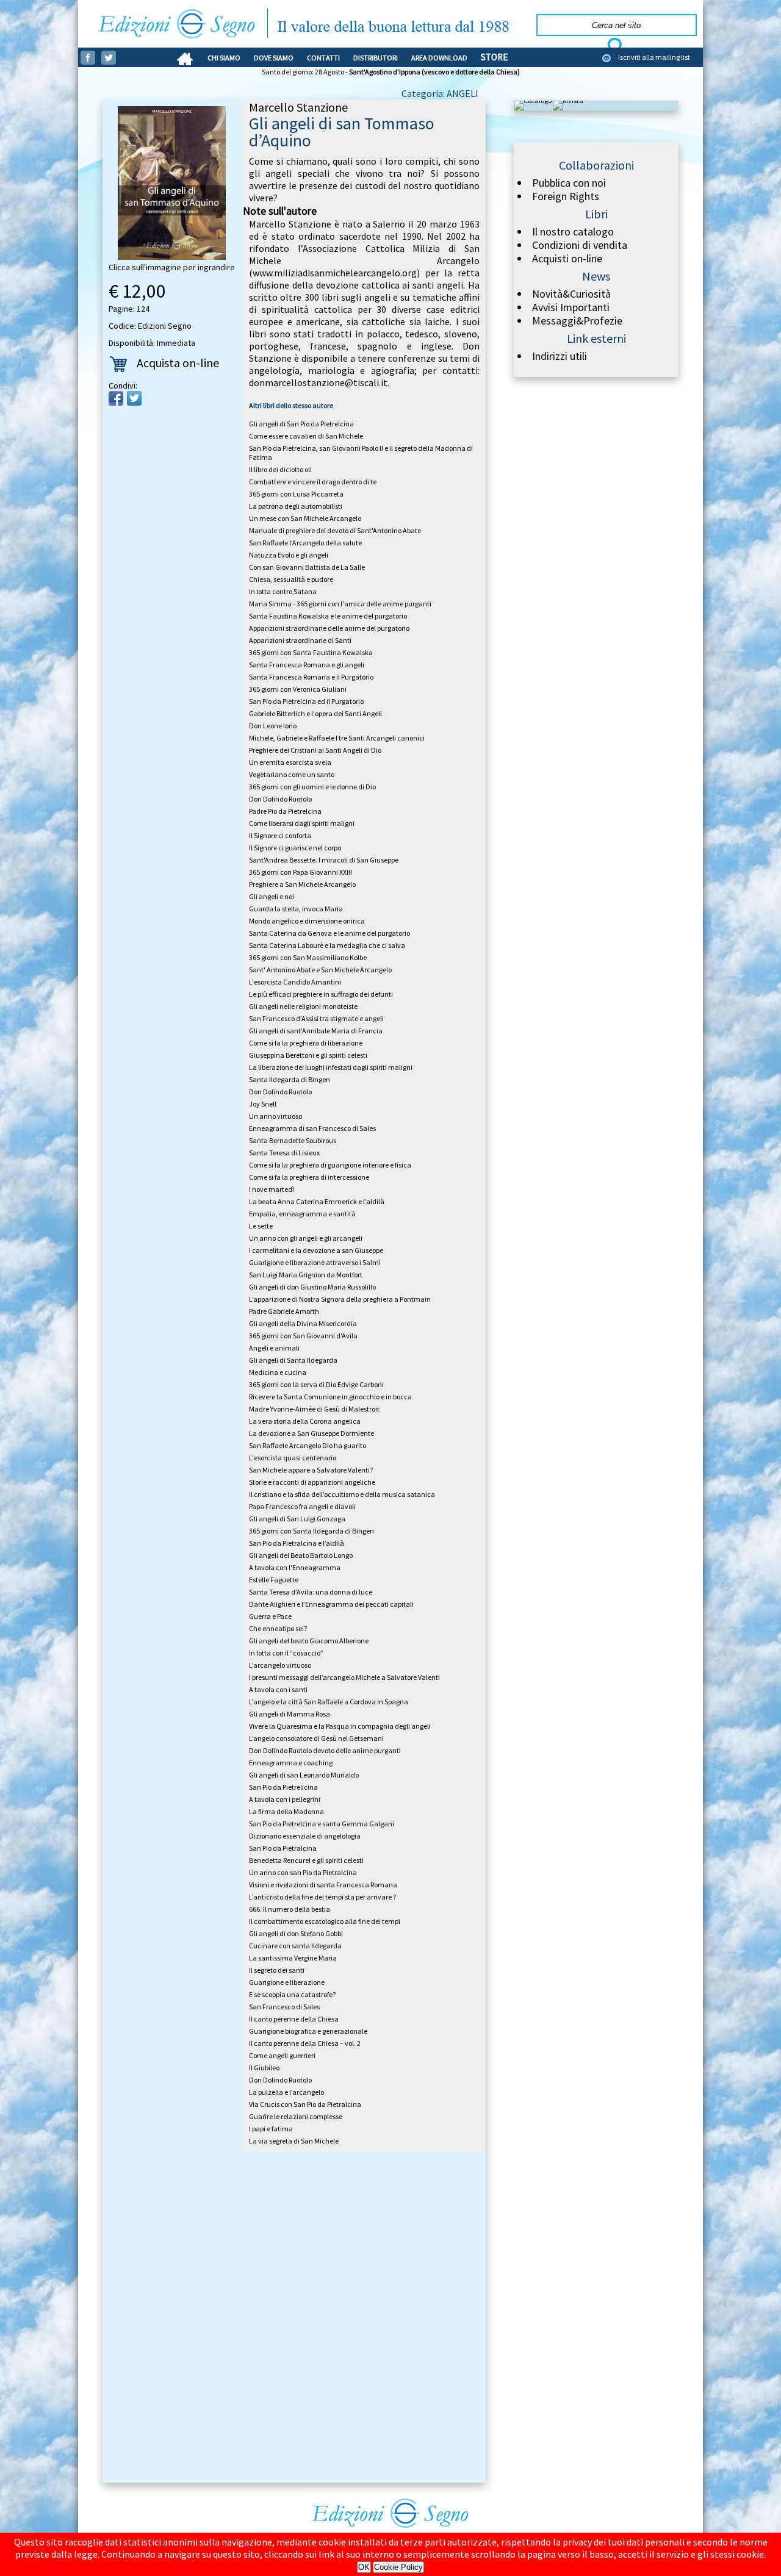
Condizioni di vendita (580, 245)
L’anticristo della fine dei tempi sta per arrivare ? (322, 1897)
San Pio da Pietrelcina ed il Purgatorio (306, 701)
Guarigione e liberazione (287, 1982)
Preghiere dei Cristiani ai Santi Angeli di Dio (315, 750)
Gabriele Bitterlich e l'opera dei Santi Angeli (315, 713)
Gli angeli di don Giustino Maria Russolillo (312, 1287)
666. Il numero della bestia (290, 1909)
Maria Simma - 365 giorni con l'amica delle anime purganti (340, 604)
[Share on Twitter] (134, 398)
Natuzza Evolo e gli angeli (289, 555)
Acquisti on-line (567, 259)
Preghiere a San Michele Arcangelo (302, 884)
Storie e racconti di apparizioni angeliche (312, 1482)
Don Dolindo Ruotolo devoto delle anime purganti (325, 1750)
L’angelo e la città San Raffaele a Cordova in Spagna (329, 1702)
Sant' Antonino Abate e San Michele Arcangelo (320, 970)
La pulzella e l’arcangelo (286, 2092)
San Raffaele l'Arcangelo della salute (305, 543)
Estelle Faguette (274, 1580)
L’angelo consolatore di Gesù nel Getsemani (316, 1738)
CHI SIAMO (224, 58)
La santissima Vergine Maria (293, 1958)
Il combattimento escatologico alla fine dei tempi (325, 1921)
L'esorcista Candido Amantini (295, 982)
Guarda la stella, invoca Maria (296, 909)
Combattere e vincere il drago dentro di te (313, 482)
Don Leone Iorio (273, 726)
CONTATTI (323, 58)
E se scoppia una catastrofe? (292, 1994)
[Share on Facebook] (116, 398)
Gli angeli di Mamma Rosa (290, 1714)
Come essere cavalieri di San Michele (306, 436)
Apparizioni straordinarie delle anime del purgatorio (329, 628)
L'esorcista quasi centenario (293, 1458)
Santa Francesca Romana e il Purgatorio (311, 677)
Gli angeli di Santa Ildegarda (293, 1360)
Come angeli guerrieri (282, 2055)
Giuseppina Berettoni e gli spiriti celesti (308, 1055)
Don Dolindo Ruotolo (280, 799)
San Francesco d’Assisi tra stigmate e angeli (316, 1018)
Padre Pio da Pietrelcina (285, 811)
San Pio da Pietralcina (283, 1848)
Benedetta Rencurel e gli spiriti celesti (306, 1860)
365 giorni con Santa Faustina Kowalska (311, 652)
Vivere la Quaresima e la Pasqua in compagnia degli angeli (340, 1726)
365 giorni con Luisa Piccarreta (296, 494)
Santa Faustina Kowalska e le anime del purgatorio (328, 616)
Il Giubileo (264, 2068)
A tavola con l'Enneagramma (295, 1567)
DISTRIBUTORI (376, 58)
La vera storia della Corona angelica (305, 1421)
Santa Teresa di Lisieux (284, 1153)
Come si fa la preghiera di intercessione (309, 1177)
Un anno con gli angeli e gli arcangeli (306, 1238)
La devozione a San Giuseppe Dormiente (311, 1433)
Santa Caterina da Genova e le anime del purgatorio (329, 933)
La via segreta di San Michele (294, 2141)
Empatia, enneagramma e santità (302, 1214)
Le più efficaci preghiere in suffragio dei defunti (321, 994)
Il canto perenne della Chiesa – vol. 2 (305, 2043)
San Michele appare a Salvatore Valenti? (311, 1470)
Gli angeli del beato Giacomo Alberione (309, 1641)
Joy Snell (263, 1104)
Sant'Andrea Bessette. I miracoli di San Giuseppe (324, 860)
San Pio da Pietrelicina (283, 1787)
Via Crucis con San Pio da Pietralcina (305, 2104)
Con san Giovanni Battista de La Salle (307, 567)
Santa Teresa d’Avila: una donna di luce (311, 1592)
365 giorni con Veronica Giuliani (298, 689)
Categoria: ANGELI (440, 93)
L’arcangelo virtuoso (280, 1665)
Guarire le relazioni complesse (296, 2116)
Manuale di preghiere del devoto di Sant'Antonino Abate (335, 530)
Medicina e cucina (278, 1372)
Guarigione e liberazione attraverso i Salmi (315, 1262)
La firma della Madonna (286, 1811)
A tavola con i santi (278, 1689)
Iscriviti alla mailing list (654, 57)
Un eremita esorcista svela (290, 762)
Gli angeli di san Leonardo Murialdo (304, 1775)
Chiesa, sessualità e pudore (291, 579)
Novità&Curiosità (571, 294)
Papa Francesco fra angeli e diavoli (302, 1506)
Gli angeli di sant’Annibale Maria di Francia (316, 1031)
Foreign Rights (566, 196)
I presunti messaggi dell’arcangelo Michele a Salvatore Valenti (344, 1677)
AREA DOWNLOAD (439, 58)
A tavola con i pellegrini (285, 1799)
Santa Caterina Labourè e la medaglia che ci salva (327, 945)
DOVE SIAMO (274, 58)
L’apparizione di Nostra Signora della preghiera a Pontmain (340, 1299)
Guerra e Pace (270, 1616)
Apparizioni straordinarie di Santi (300, 640)
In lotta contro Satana (283, 591)
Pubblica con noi (569, 183)
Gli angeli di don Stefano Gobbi (296, 1933)
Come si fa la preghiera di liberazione (306, 1043)
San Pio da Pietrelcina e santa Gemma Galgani (322, 1824)
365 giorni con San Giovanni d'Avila (303, 1336)
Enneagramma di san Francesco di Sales (312, 1128)
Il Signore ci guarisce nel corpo (295, 848)
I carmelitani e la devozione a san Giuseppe (316, 1250)
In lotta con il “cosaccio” (286, 1653)
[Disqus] (294, 2319)
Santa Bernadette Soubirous (293, 1140)
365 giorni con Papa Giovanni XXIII (301, 872)
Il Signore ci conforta (280, 835)
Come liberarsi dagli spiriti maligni (302, 823)
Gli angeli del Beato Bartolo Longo (301, 1555)
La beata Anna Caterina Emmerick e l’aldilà (317, 1201)
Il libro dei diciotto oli (280, 469)
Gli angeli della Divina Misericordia (303, 1323)
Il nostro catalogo (573, 232)
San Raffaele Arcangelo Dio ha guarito (308, 1445)
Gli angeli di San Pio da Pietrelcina (301, 424)
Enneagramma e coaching (291, 1763)
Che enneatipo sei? (278, 1628)
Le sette (261, 1226)
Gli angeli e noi (272, 896)
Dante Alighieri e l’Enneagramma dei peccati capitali (331, 1604)
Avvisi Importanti (571, 307)
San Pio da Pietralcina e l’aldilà (297, 1543)
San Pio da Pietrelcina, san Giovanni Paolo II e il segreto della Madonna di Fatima (361, 453)
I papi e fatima (271, 2129)
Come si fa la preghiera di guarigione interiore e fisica (330, 1165)
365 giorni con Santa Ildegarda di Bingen (311, 1531)
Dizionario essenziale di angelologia (305, 1836)
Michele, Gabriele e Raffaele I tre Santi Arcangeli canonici (337, 738)
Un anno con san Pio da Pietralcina (303, 1872)
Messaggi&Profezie (577, 321)
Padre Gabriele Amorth (284, 1311)
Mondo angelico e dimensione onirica (307, 921)
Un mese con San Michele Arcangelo (305, 518)
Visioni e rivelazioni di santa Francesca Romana (323, 1885)
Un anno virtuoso (275, 1116)
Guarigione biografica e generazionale (308, 2031)
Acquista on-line (178, 363)
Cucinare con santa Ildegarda (295, 1946)
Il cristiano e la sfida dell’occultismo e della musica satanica (342, 1494)
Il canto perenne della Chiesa (294, 2019)
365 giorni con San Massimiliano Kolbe (308, 957)
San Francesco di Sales (284, 2007)
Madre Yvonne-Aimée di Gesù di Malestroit (314, 1409)
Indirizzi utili (560, 356)
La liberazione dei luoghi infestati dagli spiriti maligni (331, 1067)
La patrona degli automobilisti (296, 506)
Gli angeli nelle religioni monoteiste (303, 1006)
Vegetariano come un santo (292, 774)
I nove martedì (272, 1189)
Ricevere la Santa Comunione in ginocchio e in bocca (330, 1397)
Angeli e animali (274, 1348)
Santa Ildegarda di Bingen (290, 1079)
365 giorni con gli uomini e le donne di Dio (312, 787)
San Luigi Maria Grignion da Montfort (306, 1275)
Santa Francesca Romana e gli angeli (307, 665)
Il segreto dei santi (277, 1970)
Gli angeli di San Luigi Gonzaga (297, 1519)
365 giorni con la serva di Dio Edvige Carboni (316, 1384)
